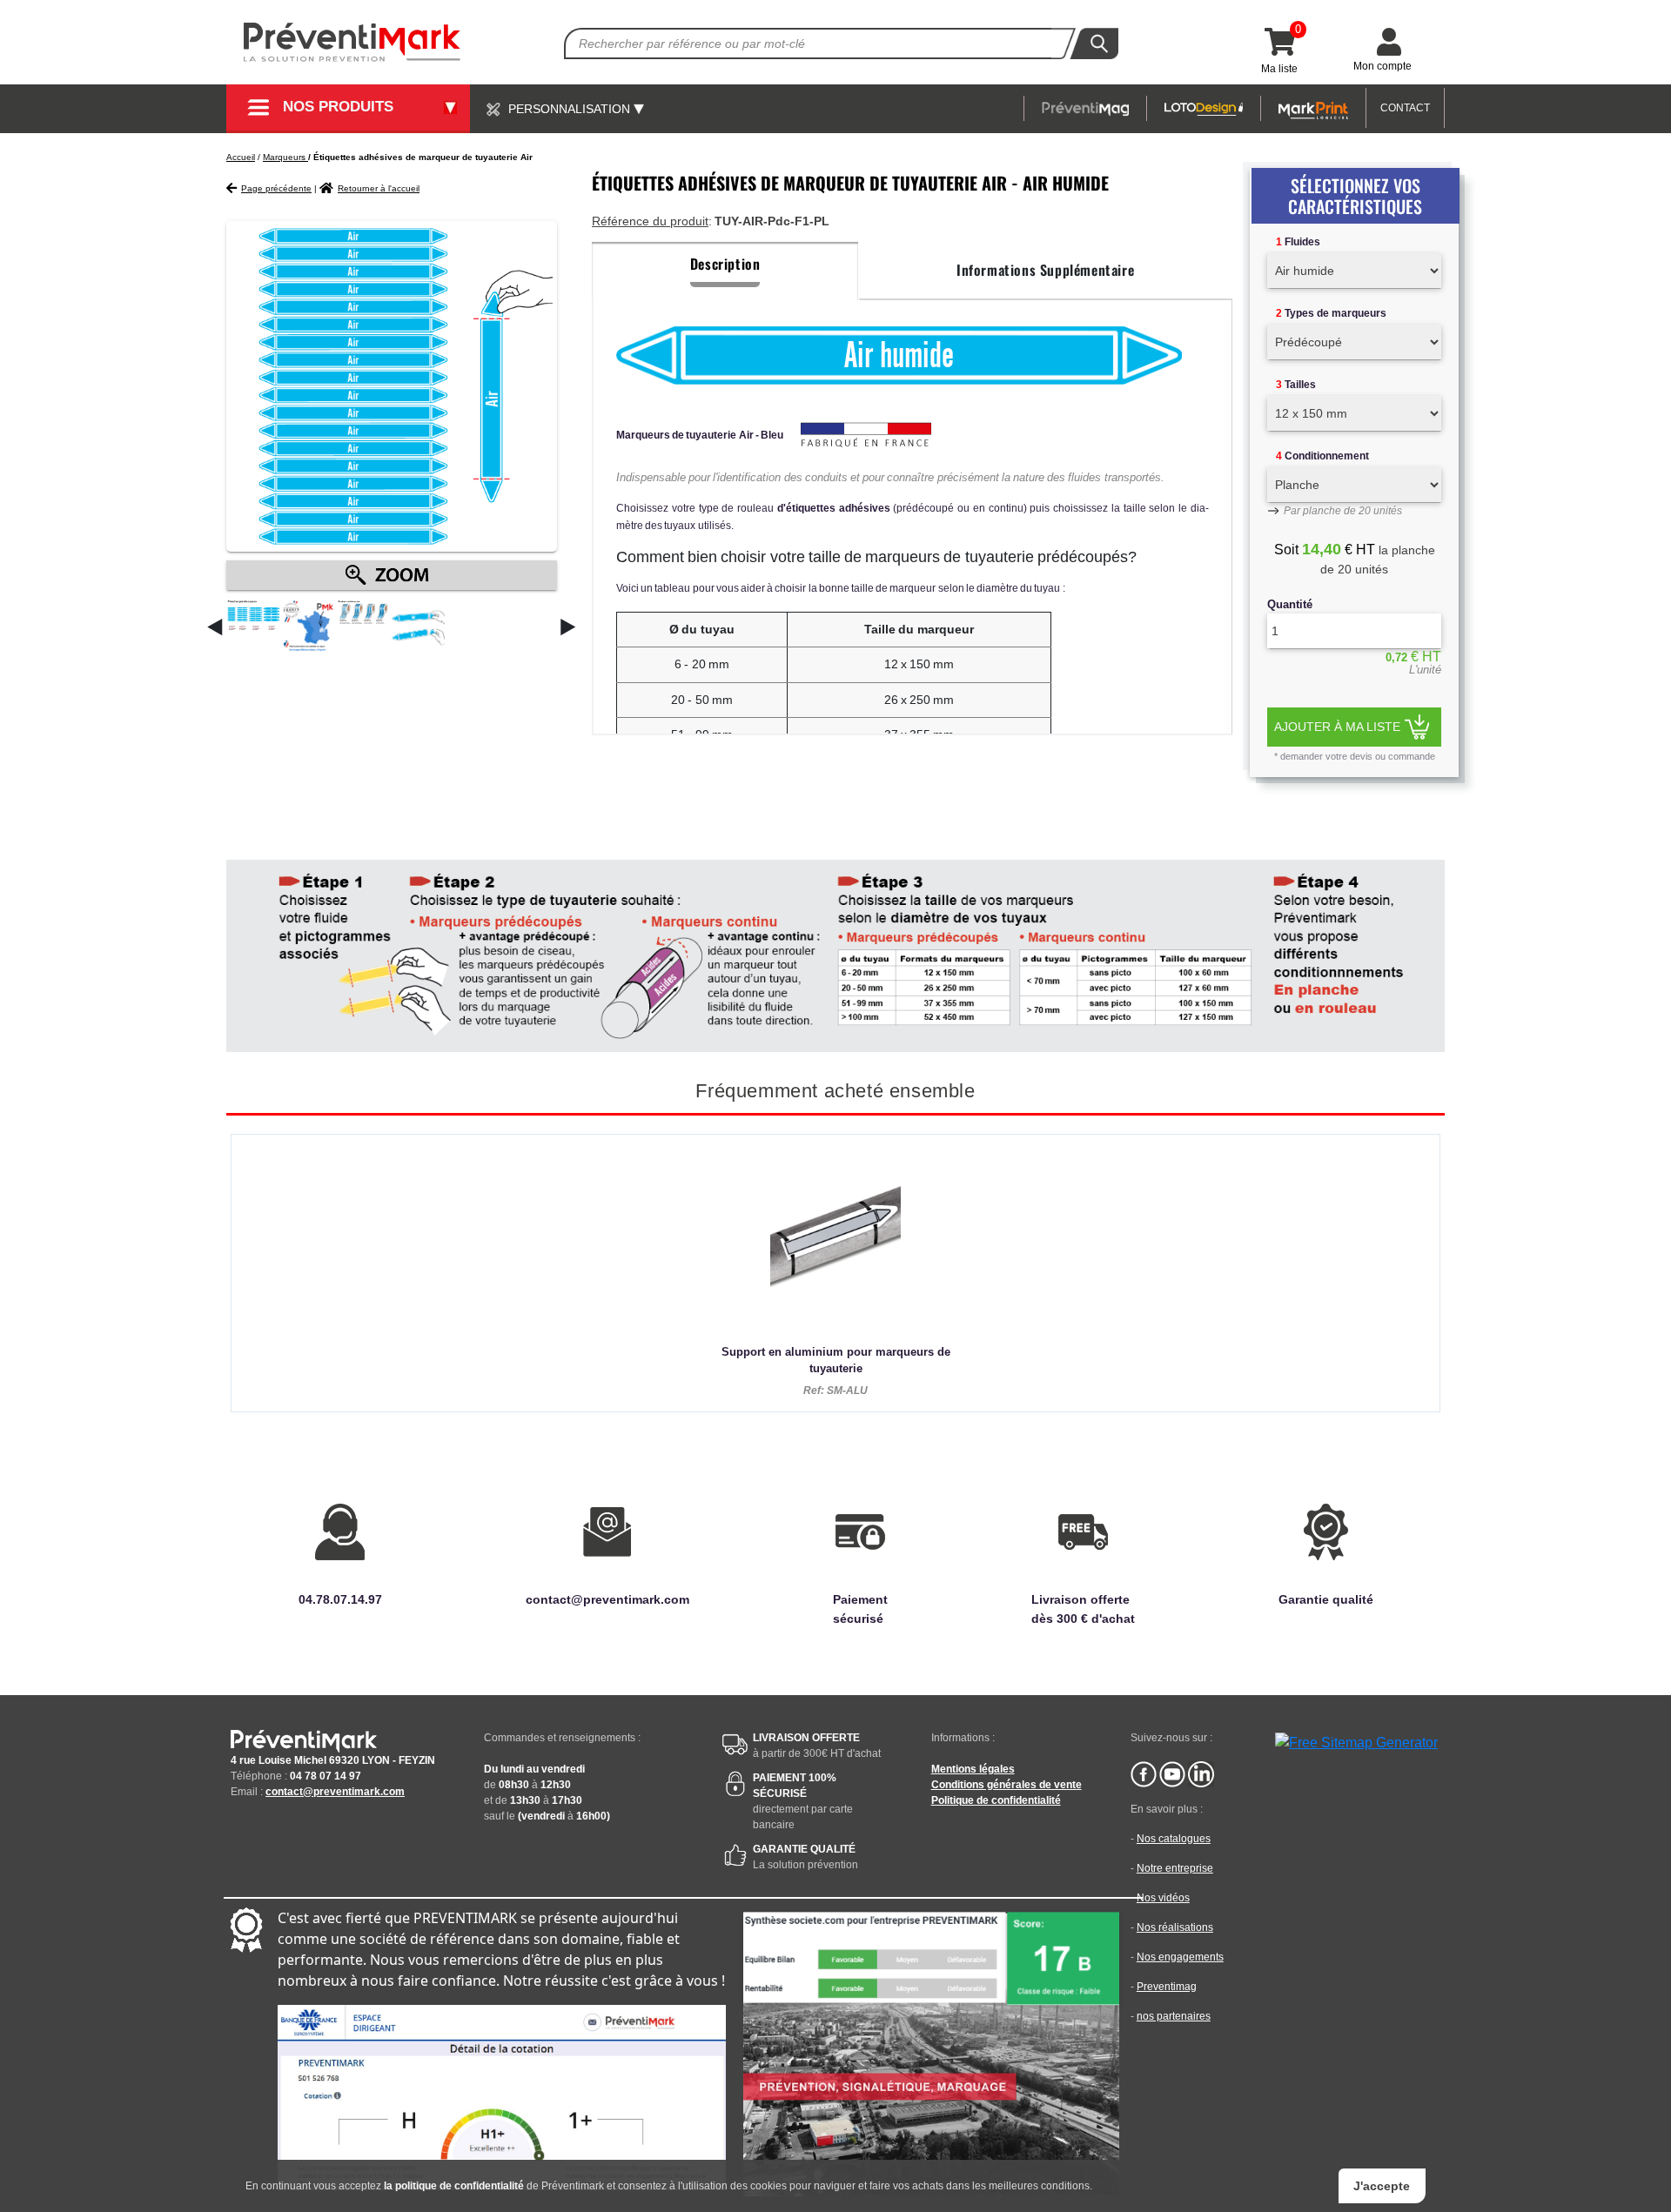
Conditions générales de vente (1007, 1785)
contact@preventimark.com (335, 1792)
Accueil (241, 157)
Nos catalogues (1174, 1839)
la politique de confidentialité (454, 2186)
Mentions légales (973, 1769)
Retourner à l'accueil (379, 188)
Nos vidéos (1163, 1898)
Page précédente (276, 188)
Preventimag (1167, 1987)
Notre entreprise (1175, 1868)
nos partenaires (1174, 2016)
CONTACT (1405, 108)
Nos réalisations (1175, 1927)
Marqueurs (285, 157)
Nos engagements (1180, 1957)
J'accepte (1382, 2186)
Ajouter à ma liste (1337, 727)
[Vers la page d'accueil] (352, 42)
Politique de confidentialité (996, 1800)
